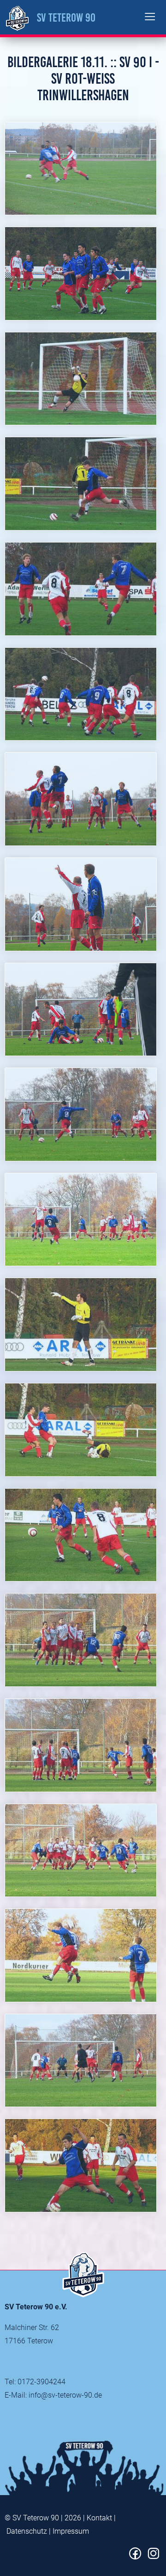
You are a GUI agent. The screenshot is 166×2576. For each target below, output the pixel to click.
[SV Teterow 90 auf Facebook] (135, 2557)
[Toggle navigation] (150, 17)
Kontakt (99, 2518)
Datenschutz (27, 2531)
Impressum (71, 2531)
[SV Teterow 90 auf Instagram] (153, 2557)
